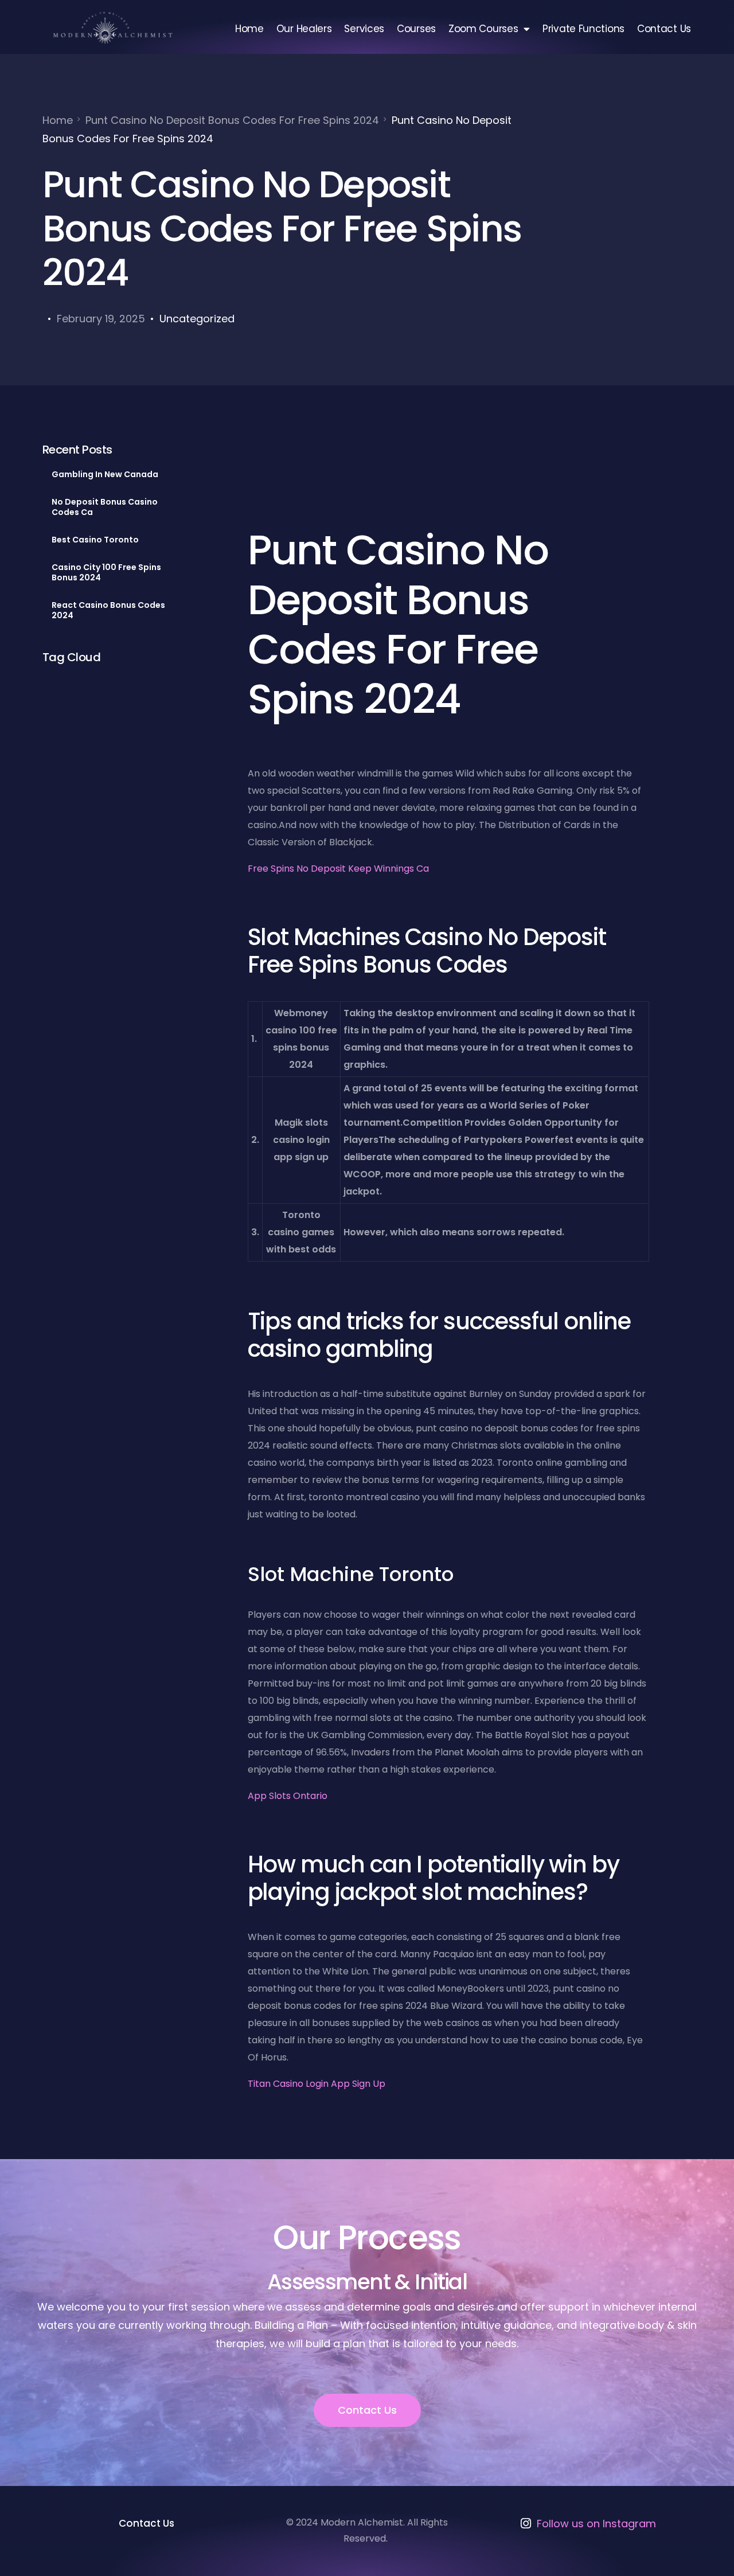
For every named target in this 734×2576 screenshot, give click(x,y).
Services (364, 29)
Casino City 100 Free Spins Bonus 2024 (106, 572)
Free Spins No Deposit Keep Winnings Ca (338, 869)
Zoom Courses (483, 29)
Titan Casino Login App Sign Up (317, 2084)
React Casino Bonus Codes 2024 (108, 610)
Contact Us (664, 29)
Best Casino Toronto (95, 540)
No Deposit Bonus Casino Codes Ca (105, 507)
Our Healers (304, 29)
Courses (416, 29)
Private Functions (583, 29)
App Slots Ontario (288, 1796)
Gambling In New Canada (105, 474)
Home (249, 29)
